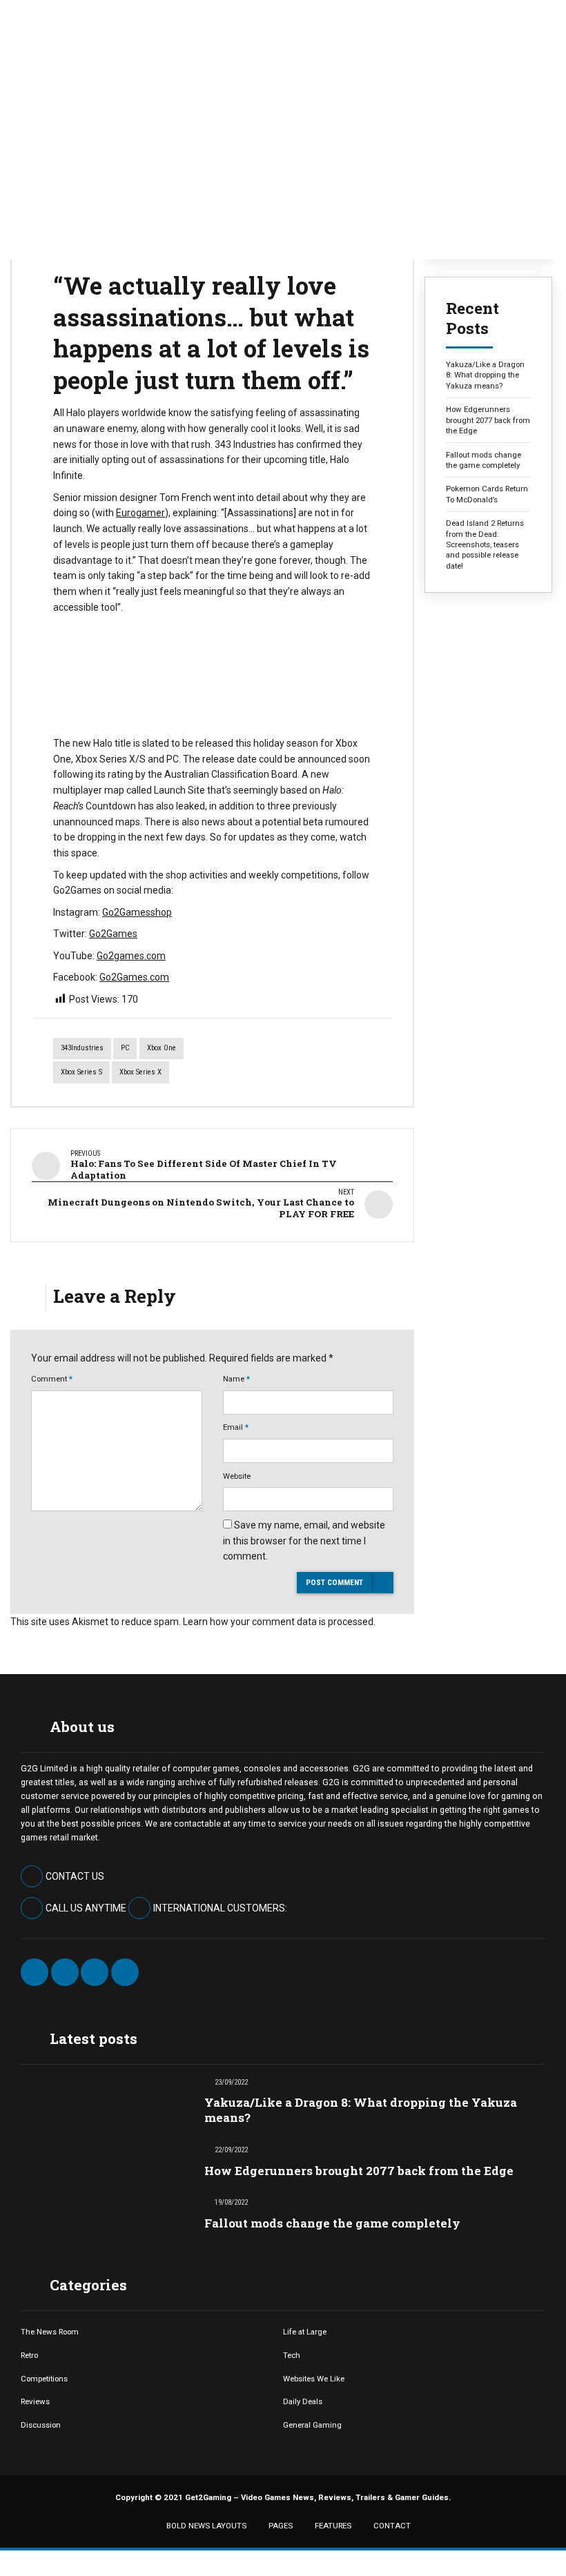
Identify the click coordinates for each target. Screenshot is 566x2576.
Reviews (35, 2401)
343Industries (82, 1048)
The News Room (50, 2332)
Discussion (41, 2425)
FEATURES (333, 2526)
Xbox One (162, 1048)
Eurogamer (140, 513)
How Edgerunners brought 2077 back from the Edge (488, 420)
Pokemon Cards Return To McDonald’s (487, 494)
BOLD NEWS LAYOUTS (206, 2526)
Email (236, 1427)
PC (125, 1048)
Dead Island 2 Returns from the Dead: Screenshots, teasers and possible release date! (485, 544)
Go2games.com (131, 956)
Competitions (44, 2379)
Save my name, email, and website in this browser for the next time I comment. (304, 1541)
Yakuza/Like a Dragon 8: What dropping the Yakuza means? (485, 375)
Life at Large (305, 2332)
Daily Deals (303, 2401)
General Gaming (312, 2425)
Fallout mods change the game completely (484, 460)
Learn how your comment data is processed (278, 1622)
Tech (292, 2355)
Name (236, 1379)
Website (237, 1476)
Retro (29, 2355)
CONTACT (392, 2526)
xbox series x (140, 1072)
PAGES (281, 2526)
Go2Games (113, 934)
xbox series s (81, 1072)
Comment (52, 1379)
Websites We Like (314, 2379)
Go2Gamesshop (137, 912)
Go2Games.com (134, 977)
